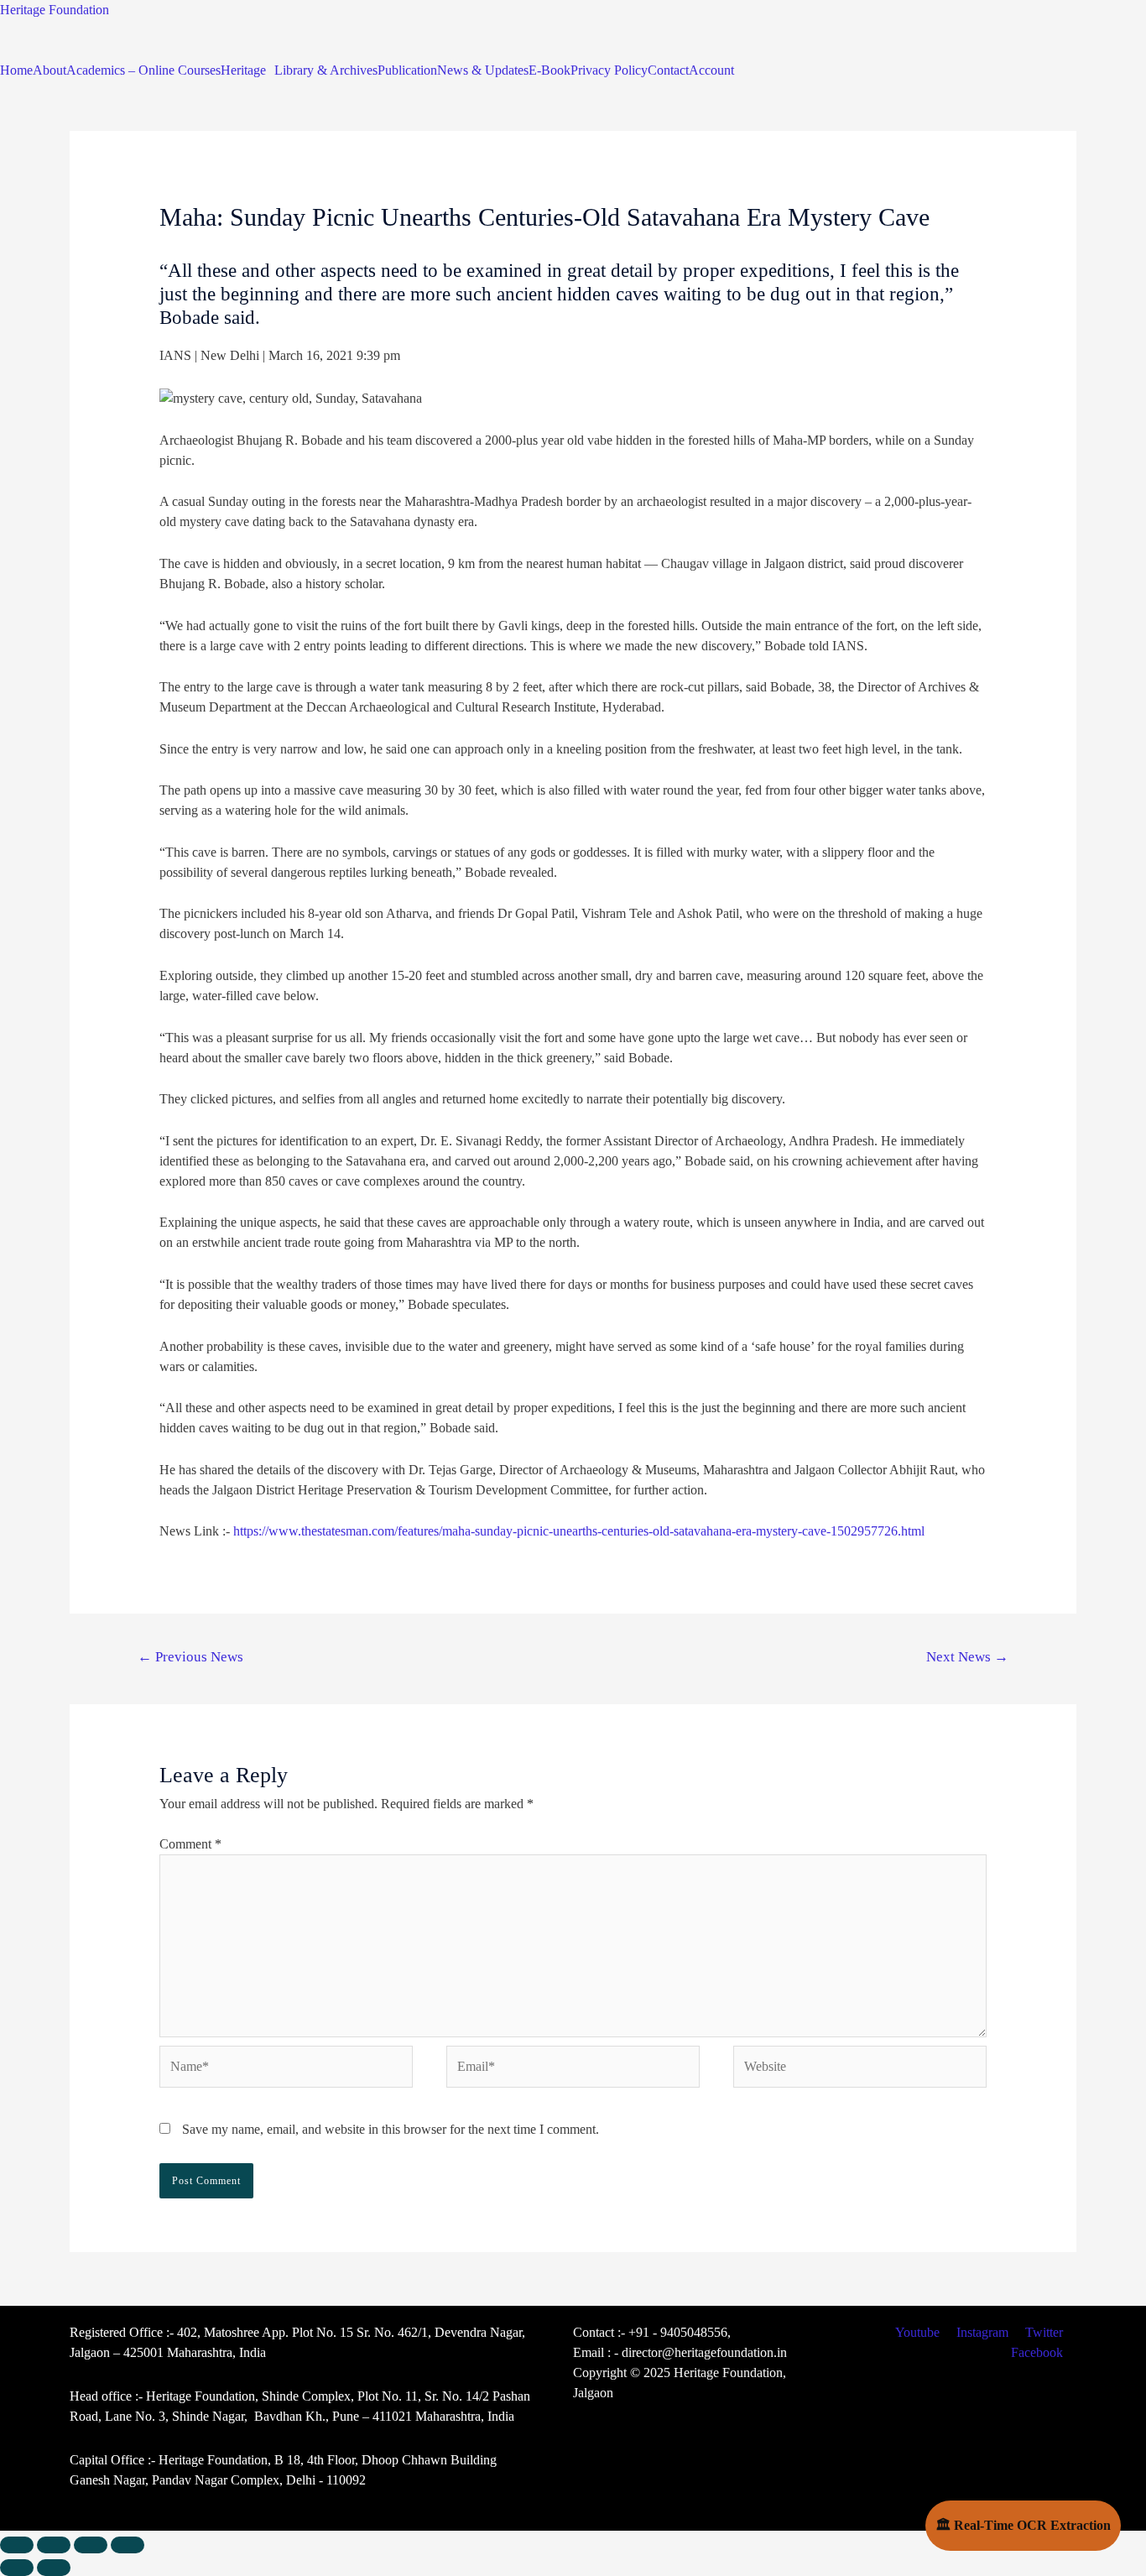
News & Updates (483, 70)
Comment (190, 1844)
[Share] (54, 2545)
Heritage (243, 70)
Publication (407, 70)
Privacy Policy (609, 70)
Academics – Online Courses (143, 70)
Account (711, 70)
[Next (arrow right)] (54, 2568)
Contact (668, 70)
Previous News (190, 1657)
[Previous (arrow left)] (17, 2568)
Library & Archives (326, 70)
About (49, 70)
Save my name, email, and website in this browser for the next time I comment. (391, 2129)
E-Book (550, 70)
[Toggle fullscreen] (91, 2545)
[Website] (860, 2069)
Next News (967, 1657)
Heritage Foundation (55, 10)
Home (16, 70)
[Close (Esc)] (17, 2545)
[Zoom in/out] (128, 2545)
